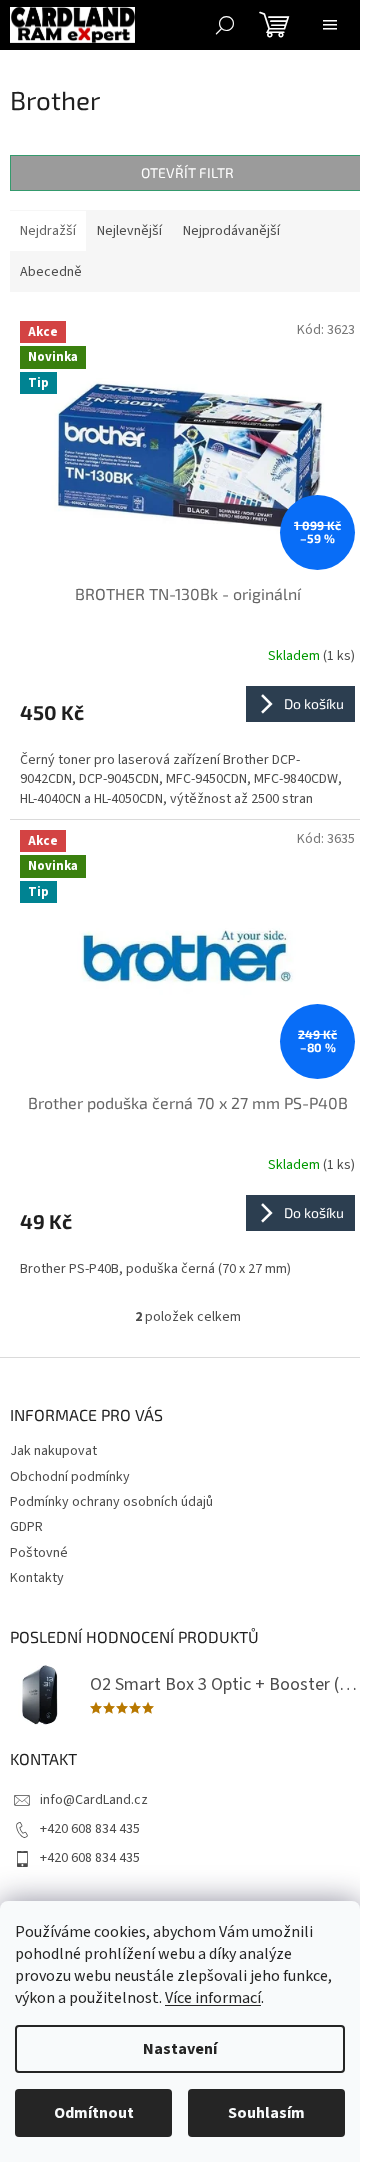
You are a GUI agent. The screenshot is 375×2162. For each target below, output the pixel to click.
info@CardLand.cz (94, 1800)
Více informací (213, 1998)
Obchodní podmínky (70, 1477)
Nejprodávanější (231, 231)
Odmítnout (94, 2113)
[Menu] (330, 25)
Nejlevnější (129, 231)
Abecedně (51, 272)
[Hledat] (225, 25)
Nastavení (180, 2049)
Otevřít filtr (187, 172)
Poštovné (39, 1553)
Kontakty (37, 1578)
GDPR (26, 1527)
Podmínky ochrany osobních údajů (111, 1502)
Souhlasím (266, 2113)
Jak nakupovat (53, 1451)
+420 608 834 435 (90, 1829)
